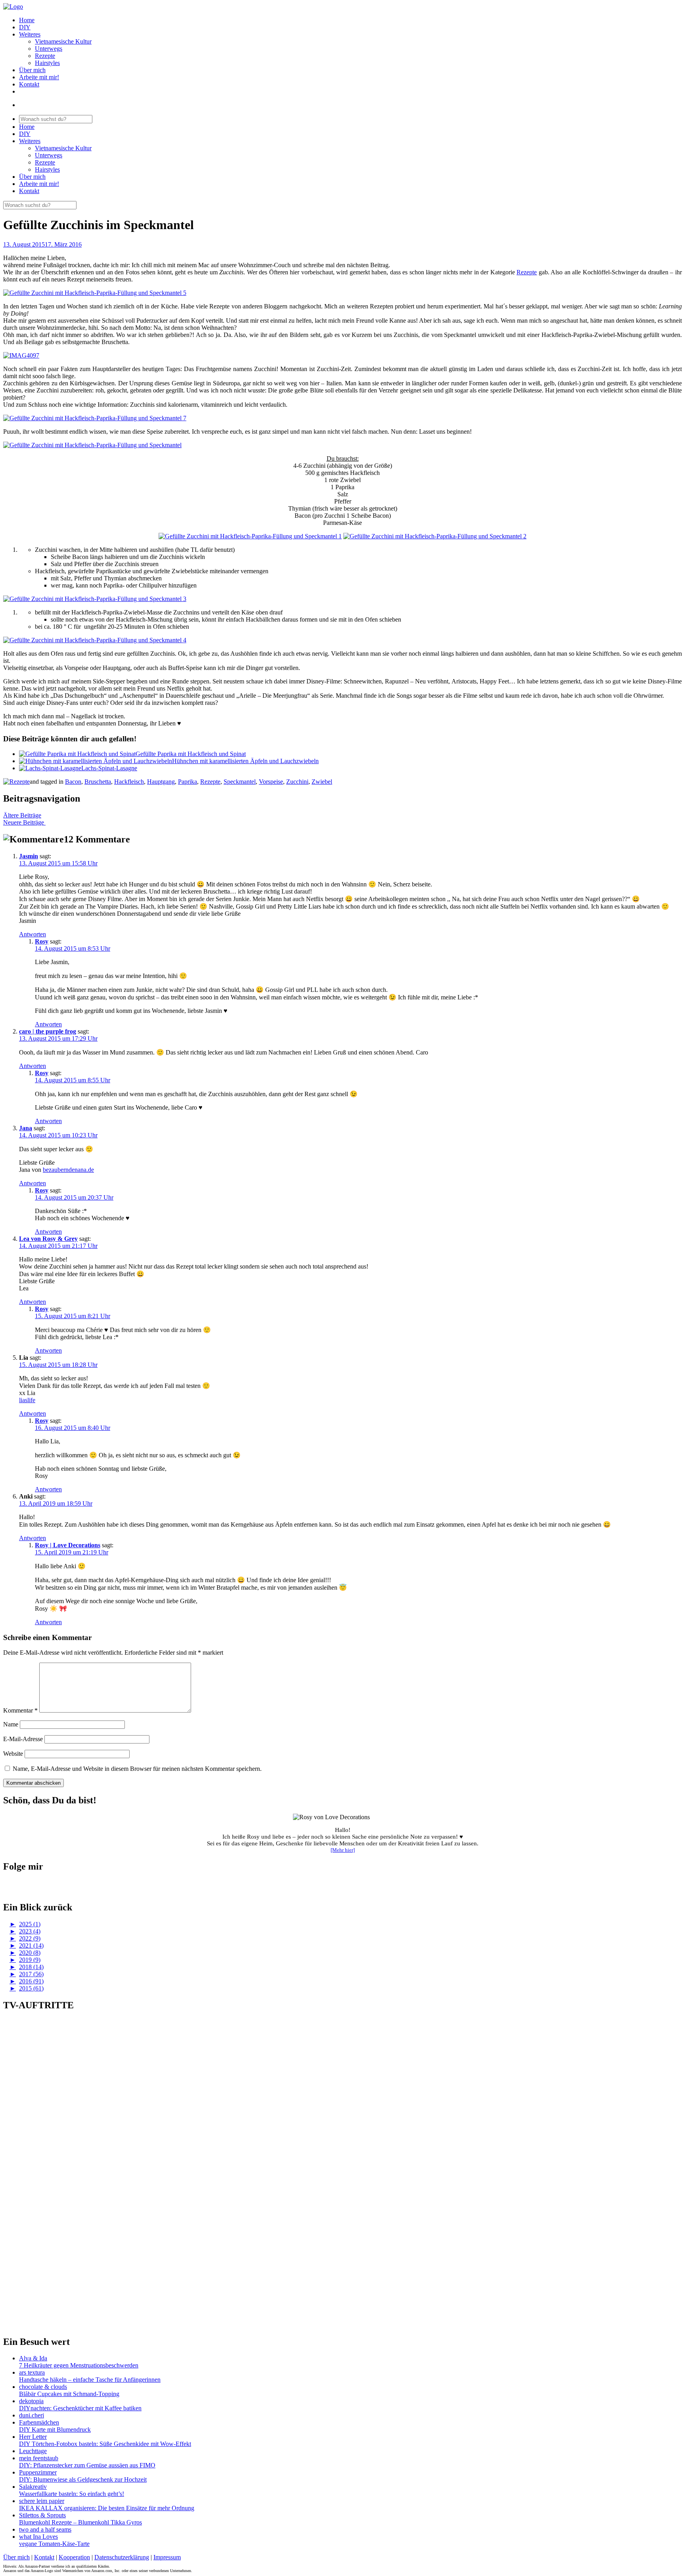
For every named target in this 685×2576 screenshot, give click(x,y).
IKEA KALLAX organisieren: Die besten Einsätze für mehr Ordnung (107, 2508)
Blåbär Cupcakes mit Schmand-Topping (69, 2394)
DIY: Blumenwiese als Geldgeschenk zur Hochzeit (83, 2479)
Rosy (42, 941)
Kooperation (74, 2557)
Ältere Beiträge (22, 815)
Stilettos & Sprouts (42, 2515)
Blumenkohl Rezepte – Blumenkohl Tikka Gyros (80, 2522)
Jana (26, 1128)
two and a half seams (45, 2529)
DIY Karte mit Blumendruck (55, 2430)
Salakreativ (33, 2487)
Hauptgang (161, 782)
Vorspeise (271, 782)
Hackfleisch (129, 782)
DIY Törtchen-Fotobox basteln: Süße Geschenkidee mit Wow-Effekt (105, 2444)
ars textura (32, 2372)
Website (13, 1754)
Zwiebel (322, 782)
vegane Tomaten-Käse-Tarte (54, 2544)
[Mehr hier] (343, 1850)
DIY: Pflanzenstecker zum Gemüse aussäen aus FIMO (87, 2465)
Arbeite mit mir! (39, 77)
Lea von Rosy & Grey (48, 1239)
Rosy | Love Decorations (68, 1545)
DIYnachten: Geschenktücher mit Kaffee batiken (80, 2408)
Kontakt (29, 84)
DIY (25, 27)
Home (27, 20)
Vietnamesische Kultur (63, 41)
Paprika (188, 782)
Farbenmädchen (39, 2422)
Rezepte (45, 56)
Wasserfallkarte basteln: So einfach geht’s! (72, 2494)
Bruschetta (98, 782)
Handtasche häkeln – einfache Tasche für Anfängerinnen (90, 2380)
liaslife (27, 1400)
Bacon (73, 782)
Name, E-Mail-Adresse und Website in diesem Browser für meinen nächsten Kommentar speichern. (137, 1769)
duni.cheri (32, 2415)
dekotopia (31, 2401)
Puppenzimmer (38, 2472)
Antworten (33, 934)
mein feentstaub (39, 2458)
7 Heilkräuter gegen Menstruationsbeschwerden (79, 2365)
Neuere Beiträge (24, 822)
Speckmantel (240, 782)
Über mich (32, 70)
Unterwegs (49, 49)
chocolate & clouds (43, 2387)
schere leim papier (42, 2501)
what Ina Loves (38, 2537)
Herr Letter (33, 2437)
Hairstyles (47, 63)
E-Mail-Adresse (23, 1739)
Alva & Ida (33, 2358)
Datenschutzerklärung (122, 2557)
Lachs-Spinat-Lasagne (109, 768)
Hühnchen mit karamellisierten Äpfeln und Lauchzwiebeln (245, 761)
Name (11, 1724)
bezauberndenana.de (68, 1170)
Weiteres (30, 34)
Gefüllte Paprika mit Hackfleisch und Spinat (191, 754)
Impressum (167, 2557)
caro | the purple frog (48, 1031)
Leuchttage (33, 2451)
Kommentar (20, 1710)
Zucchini (297, 782)
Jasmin (29, 856)
